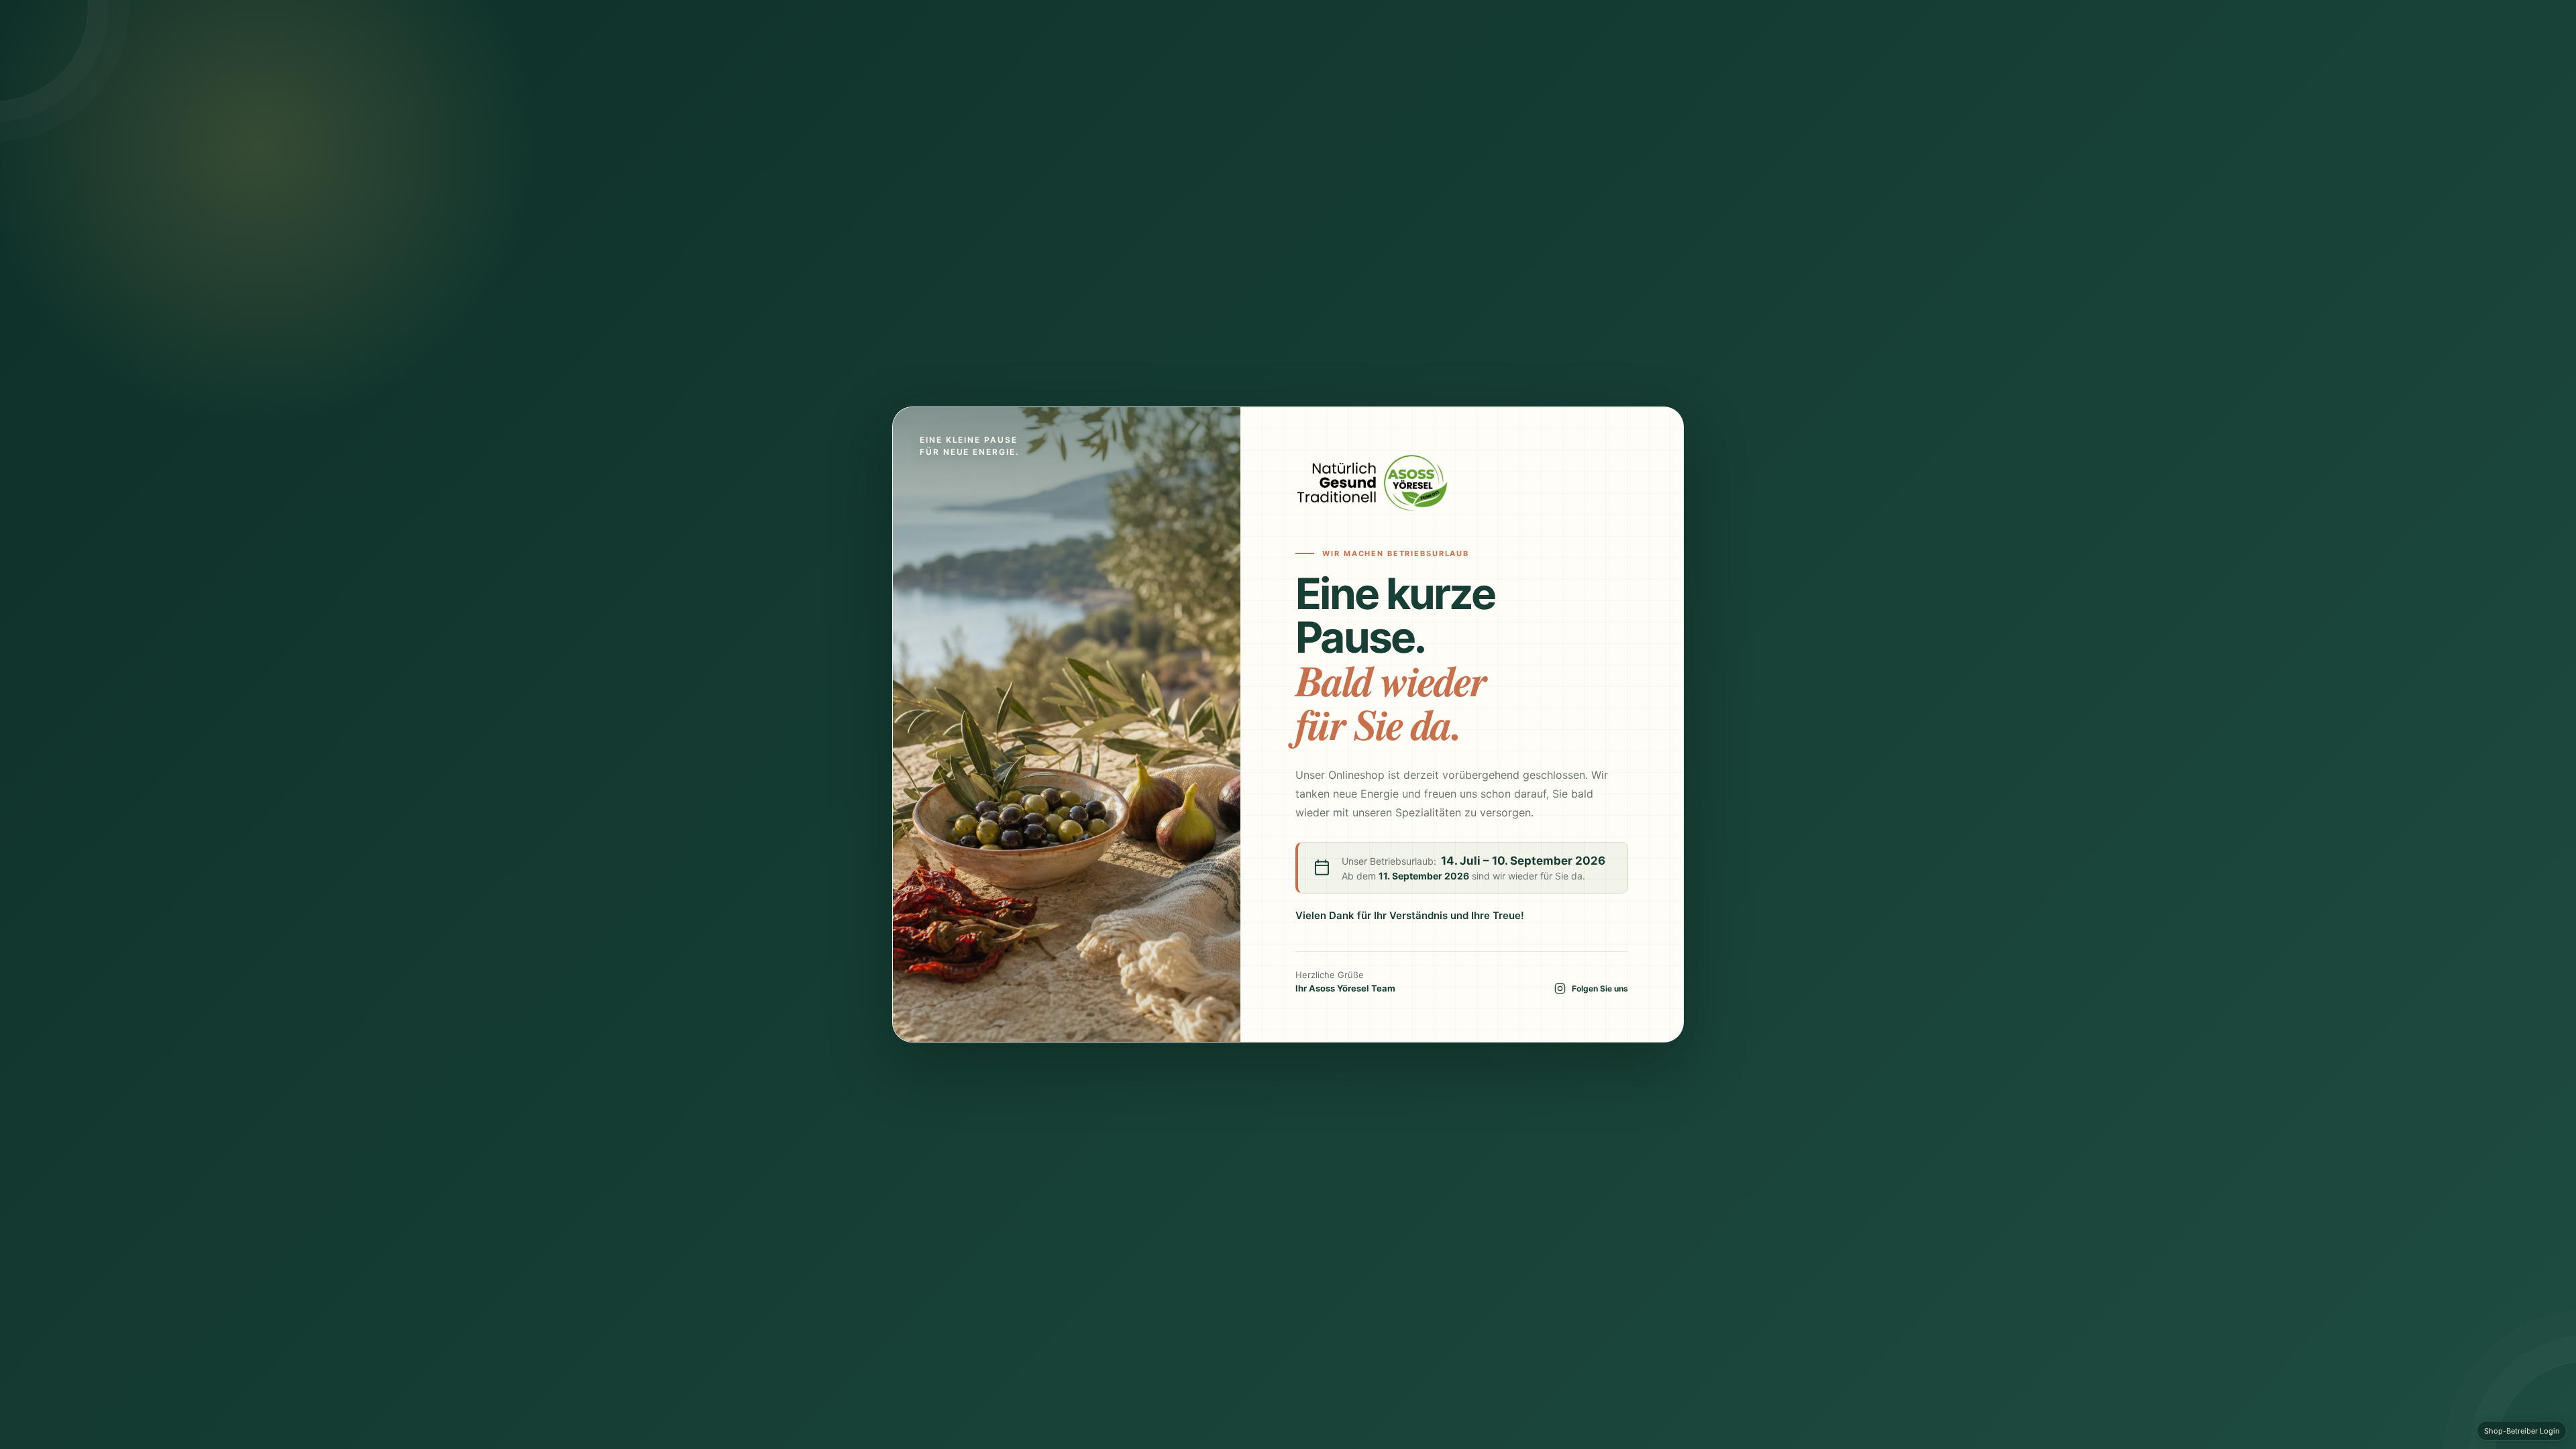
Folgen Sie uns (1600, 988)
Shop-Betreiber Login (2522, 1431)
